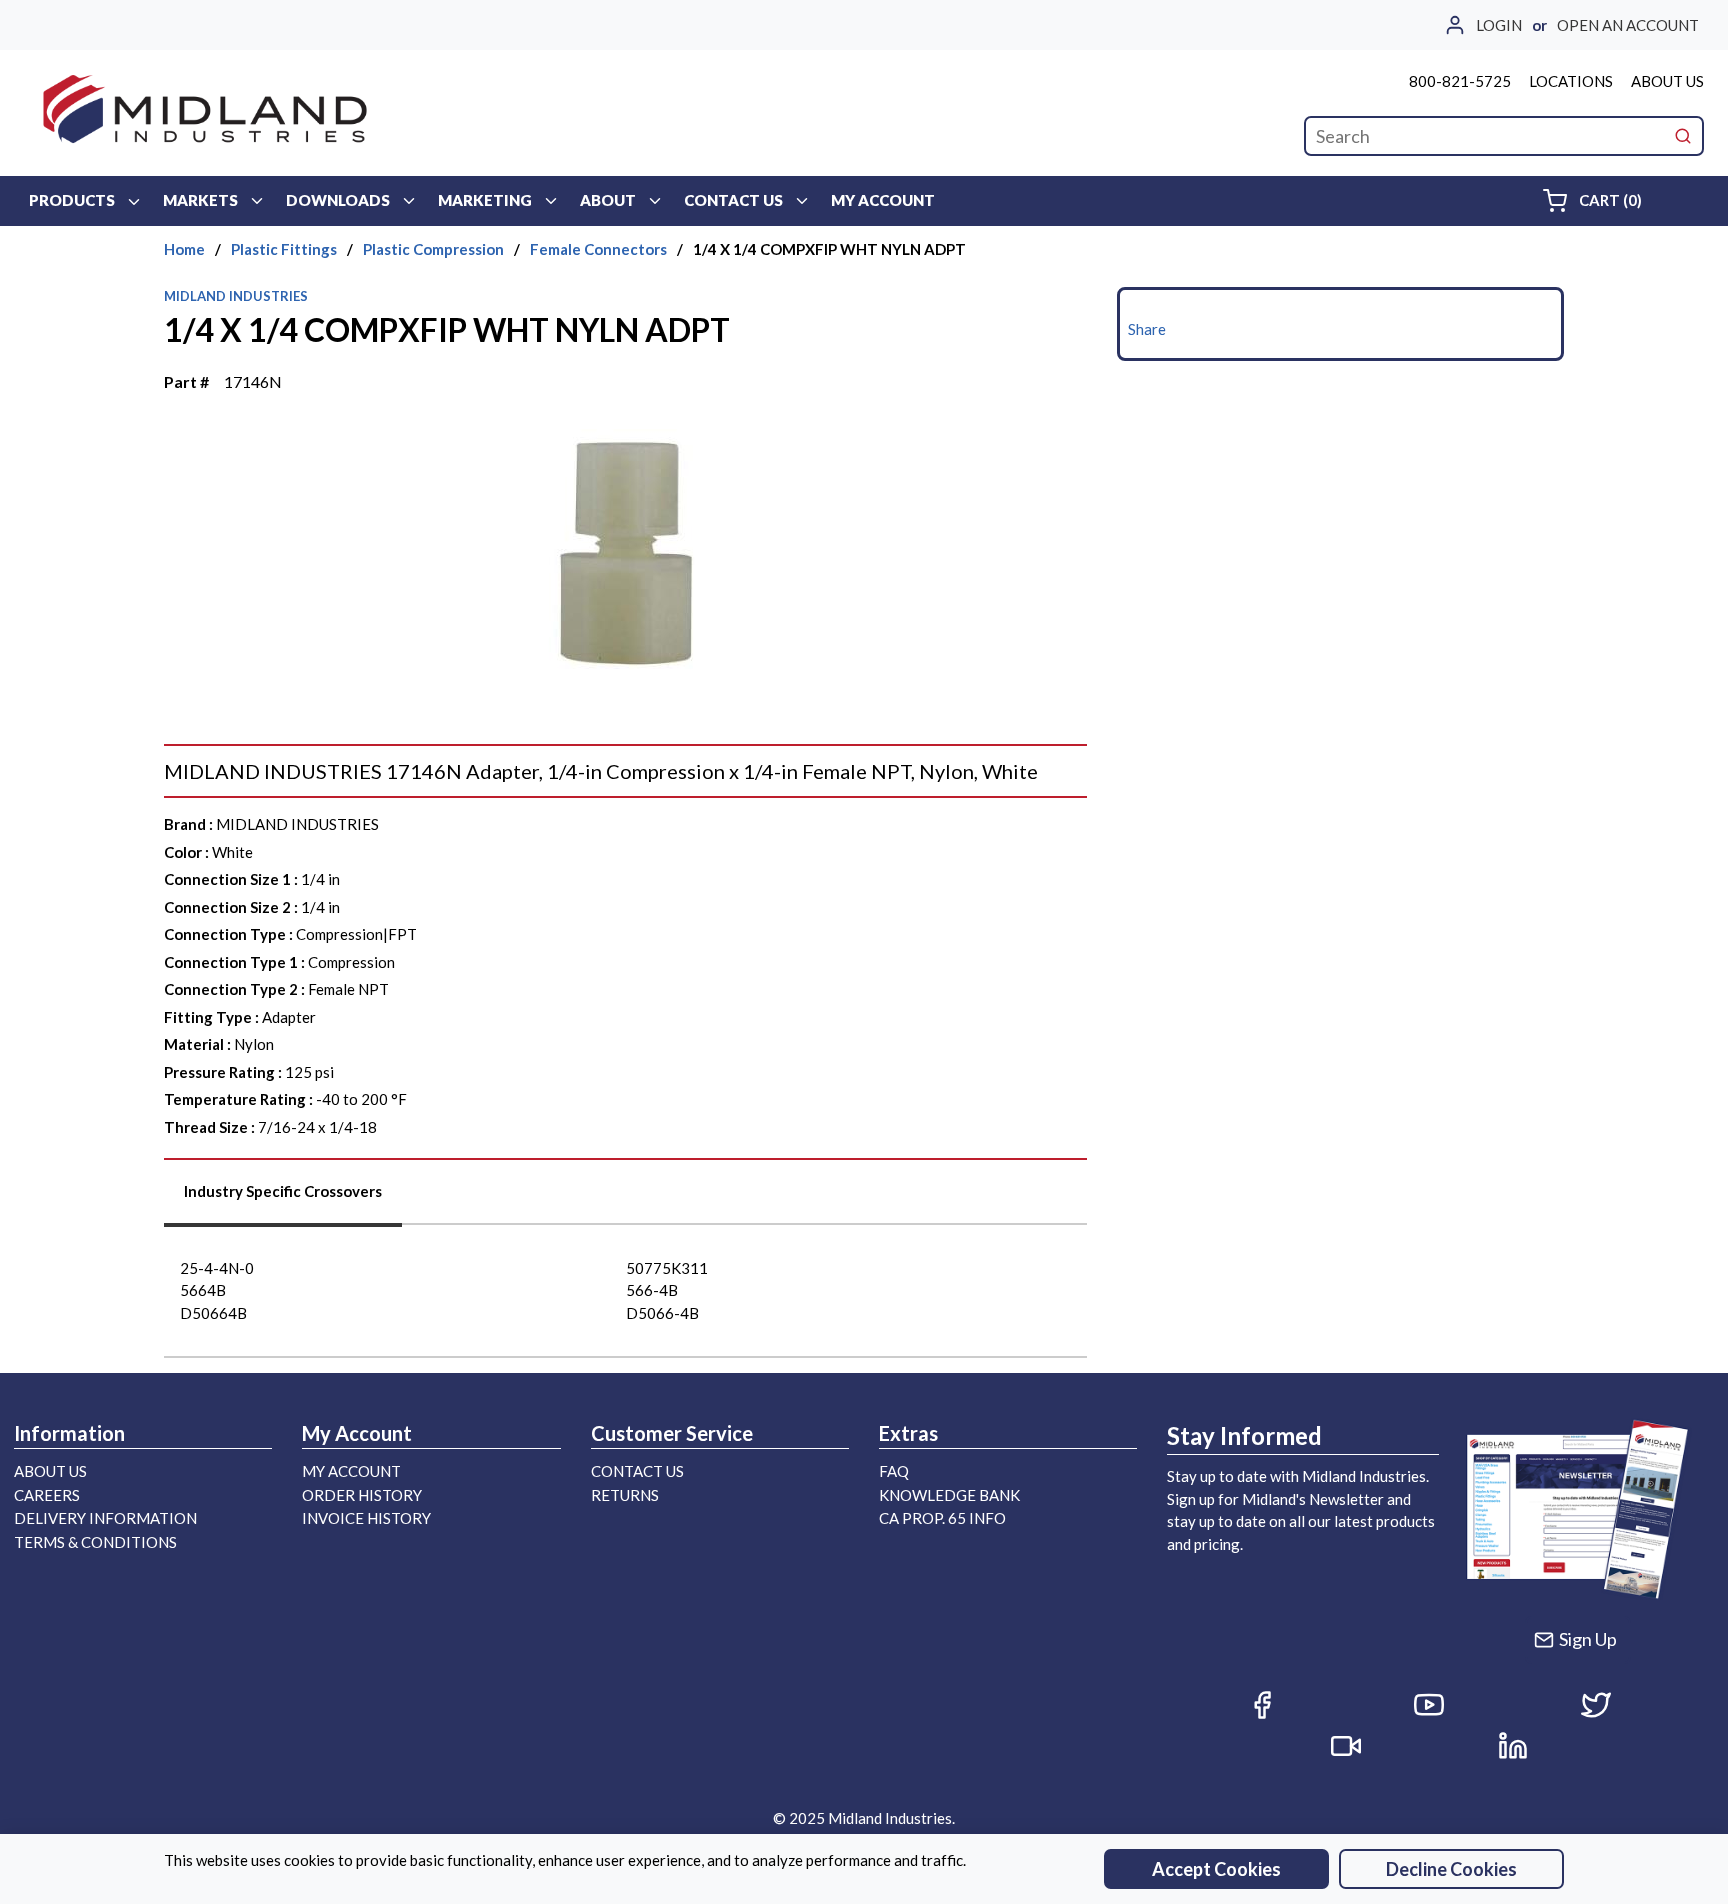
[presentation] (283, 1198)
